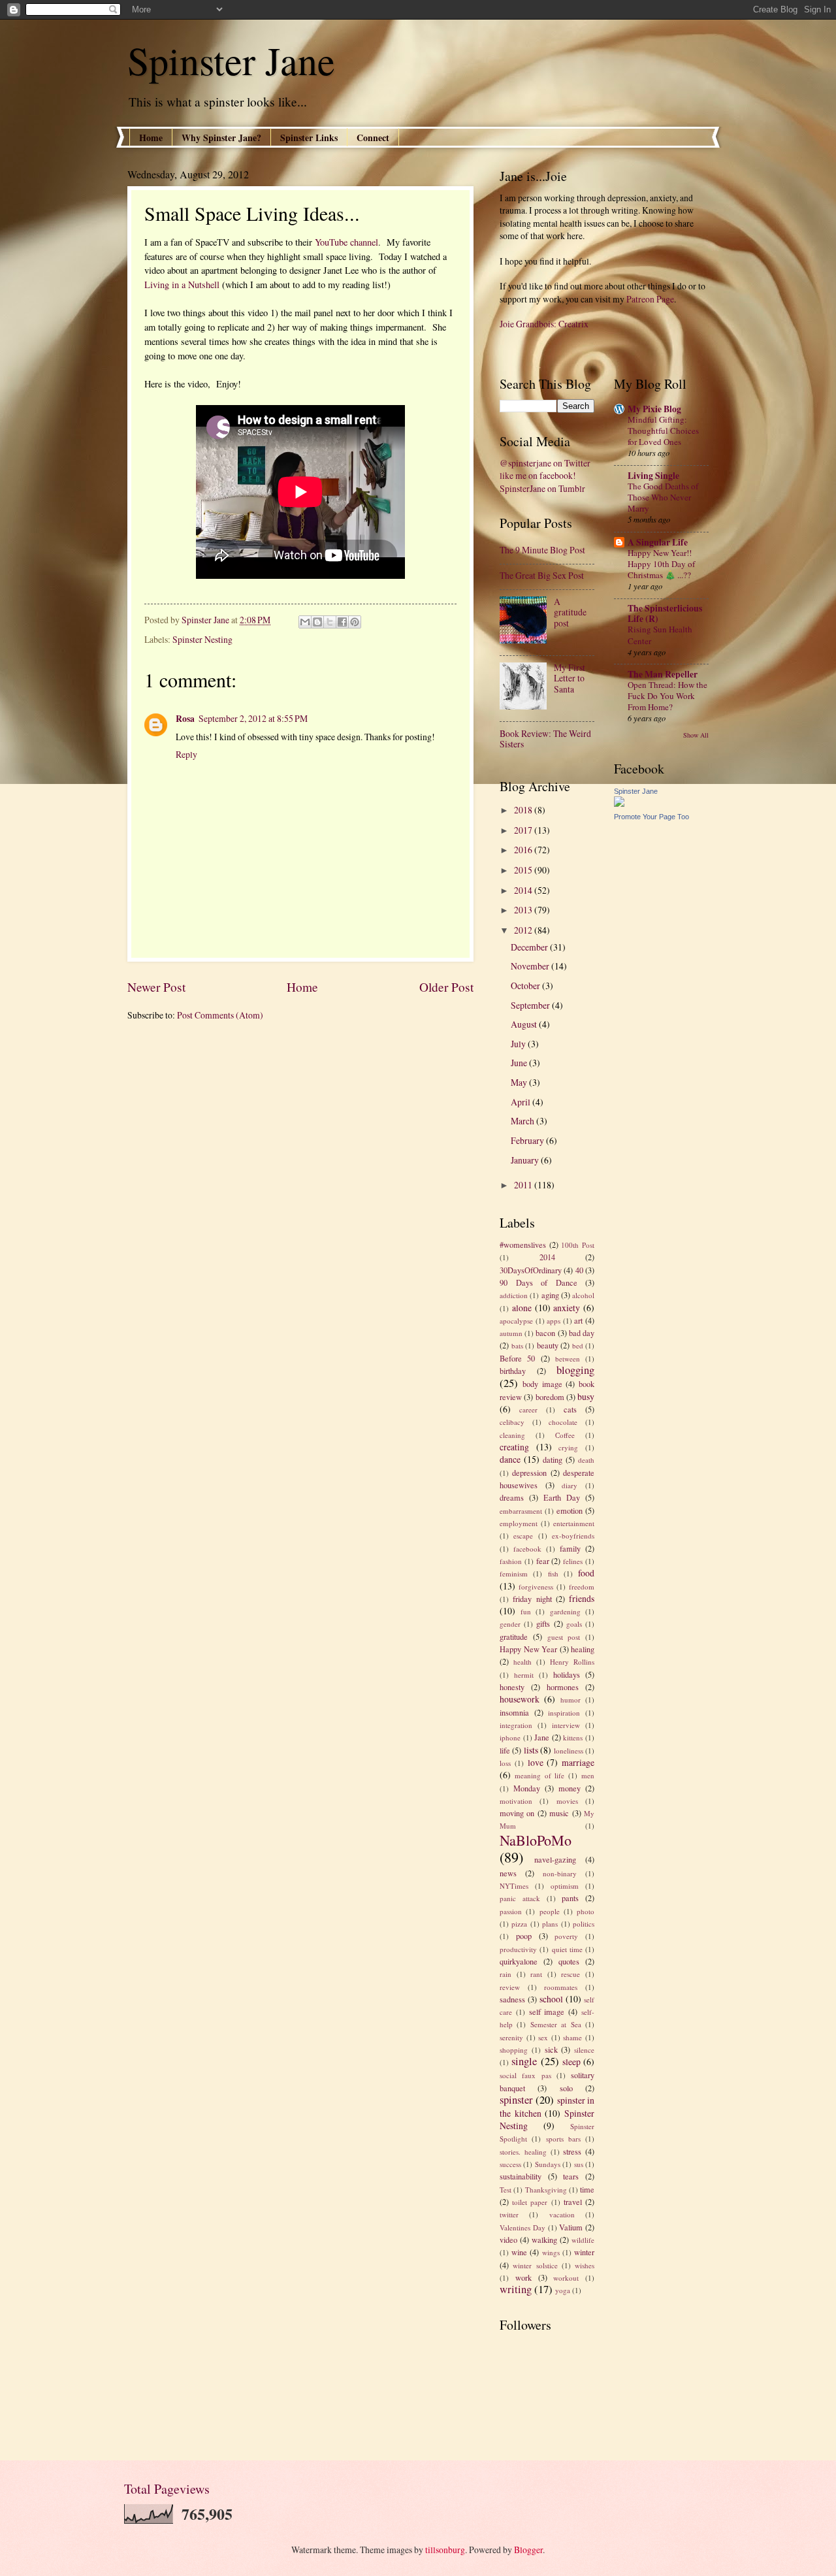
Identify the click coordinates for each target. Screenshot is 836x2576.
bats (517, 1345)
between (568, 1359)
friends (582, 1598)
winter (584, 2252)
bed (578, 1345)
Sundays (548, 2164)
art (578, 1320)
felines (573, 1561)
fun (526, 1611)
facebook (527, 1549)
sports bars (563, 2139)
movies (567, 1801)
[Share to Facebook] (342, 622)
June (520, 1063)
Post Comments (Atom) (220, 1015)
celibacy (512, 1422)
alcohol (583, 1295)
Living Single (653, 476)
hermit (524, 1675)
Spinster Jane (231, 60)
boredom (550, 1397)
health (522, 1662)
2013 (524, 910)
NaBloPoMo (536, 1840)
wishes (585, 2265)
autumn (511, 1333)
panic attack (520, 1898)
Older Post (446, 987)
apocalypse (516, 1321)
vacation (562, 2214)
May (520, 1082)
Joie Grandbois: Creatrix (544, 324)
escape (523, 1536)
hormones (563, 1687)
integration (516, 1725)
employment (519, 1523)
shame (572, 2037)
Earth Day (562, 1497)
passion (511, 1911)
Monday (527, 1788)
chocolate (563, 1422)
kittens (573, 1737)
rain (506, 1974)
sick (551, 2049)
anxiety (567, 1308)
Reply (186, 754)
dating (553, 1459)
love (536, 1762)
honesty (512, 1687)
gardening (565, 1611)
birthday (513, 1371)
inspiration (564, 1713)
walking (544, 2240)
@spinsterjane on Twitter (545, 463)
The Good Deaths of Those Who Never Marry (663, 497)
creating (514, 1447)
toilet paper (530, 2202)
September (531, 1005)
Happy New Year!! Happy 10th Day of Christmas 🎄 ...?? (661, 564)
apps (554, 1321)
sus (579, 2164)
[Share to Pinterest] (355, 622)
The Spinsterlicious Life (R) (665, 613)
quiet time (567, 1949)
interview (566, 1725)
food (586, 1573)
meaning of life (540, 1775)
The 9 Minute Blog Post (542, 550)
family (570, 1548)
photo (586, 1911)
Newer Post (156, 987)
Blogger (528, 2550)
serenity (511, 2037)
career (528, 1410)
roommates (561, 1987)
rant (536, 1974)
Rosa (185, 719)
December (530, 947)
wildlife (583, 2240)
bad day (582, 1333)
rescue (571, 1974)
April (522, 1102)
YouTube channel (346, 242)
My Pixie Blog (654, 409)
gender (510, 1624)
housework (520, 1699)
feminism (514, 1573)
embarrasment (521, 1511)
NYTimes (514, 1886)
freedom (582, 1587)
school (551, 1999)
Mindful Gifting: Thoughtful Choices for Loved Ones (663, 431)
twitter (509, 2214)
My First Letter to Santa (570, 678)
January (526, 1160)
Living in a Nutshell (182, 285)
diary (570, 1485)
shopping (514, 2050)
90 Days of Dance (539, 1282)
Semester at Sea (556, 2024)
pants (570, 1898)
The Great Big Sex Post (542, 575)
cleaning (512, 1435)
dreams (512, 1497)
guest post (564, 1637)
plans (550, 1924)
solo (566, 2088)
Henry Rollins (572, 1662)
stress (572, 2151)
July (519, 1044)
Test (506, 2190)
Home (151, 138)
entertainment (574, 1523)
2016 (524, 850)
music (559, 1813)
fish (553, 1573)
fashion (511, 1561)
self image (547, 2012)
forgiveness (536, 1587)
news (508, 1873)
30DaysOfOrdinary (531, 1270)
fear (543, 1561)
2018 (524, 810)
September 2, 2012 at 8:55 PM (253, 718)
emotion (570, 1510)
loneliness (569, 1751)
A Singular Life (658, 542)
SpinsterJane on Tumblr (542, 488)
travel (573, 2202)
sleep (571, 2062)
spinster (516, 2100)
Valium (571, 2227)
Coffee (565, 1435)
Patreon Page (650, 299)
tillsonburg (445, 2550)
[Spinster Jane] (619, 803)
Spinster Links (309, 138)
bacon (545, 1333)
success (510, 2164)
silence (584, 2050)
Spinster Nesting (202, 639)
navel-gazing (555, 1859)
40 (579, 1270)
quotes (569, 1961)
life (505, 1750)
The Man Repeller (663, 674)
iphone (510, 1737)
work (523, 2277)
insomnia (514, 1712)
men (588, 1775)
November (531, 966)
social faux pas (525, 2075)
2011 (524, 1185)
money (570, 1788)
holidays (567, 1674)
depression (529, 1473)
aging (550, 1295)
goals (574, 1624)
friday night (532, 1599)
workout (566, 2278)
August (525, 1024)
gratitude (514, 1637)
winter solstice (535, 2265)
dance (510, 1459)
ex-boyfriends (573, 1536)
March (523, 1121)
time (587, 2189)
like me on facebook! (538, 475)
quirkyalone (519, 1961)
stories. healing (523, 2152)
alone (522, 1308)
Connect (373, 138)
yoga (563, 2290)
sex (543, 2037)
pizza (519, 1924)
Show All (696, 735)
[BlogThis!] (317, 622)
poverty (566, 1936)
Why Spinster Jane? (221, 138)
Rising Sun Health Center (660, 635)
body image (542, 1384)
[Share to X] (330, 622)
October (526, 986)
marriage (578, 1762)
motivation (516, 1801)
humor (571, 1700)
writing (516, 2289)
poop (524, 1936)
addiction (514, 1295)
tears (571, 2176)
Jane (542, 1737)
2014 (524, 890)
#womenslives (523, 1245)
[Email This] (305, 622)
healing (583, 1649)
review (510, 1987)
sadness (512, 1999)
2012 (524, 930)
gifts (543, 1623)
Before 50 (517, 1358)
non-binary (560, 1873)
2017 (524, 830)
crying (568, 1447)
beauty (548, 1345)
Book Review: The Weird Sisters (545, 739)
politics (584, 1924)
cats (570, 1409)
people (550, 1911)
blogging (575, 1370)
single (524, 2061)
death (586, 1460)
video (508, 2240)
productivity (518, 1949)
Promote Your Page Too (651, 817)
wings (551, 2252)
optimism (565, 1886)
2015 (524, 870)
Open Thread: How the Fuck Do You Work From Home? (667, 696)
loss (505, 1763)
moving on (517, 1813)
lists (531, 1750)
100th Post (578, 1245)
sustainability (521, 2176)
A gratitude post (570, 612)
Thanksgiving (546, 2190)
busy (586, 1396)
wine (519, 2252)
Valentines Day (522, 2227)
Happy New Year (528, 1649)
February (528, 1140)
